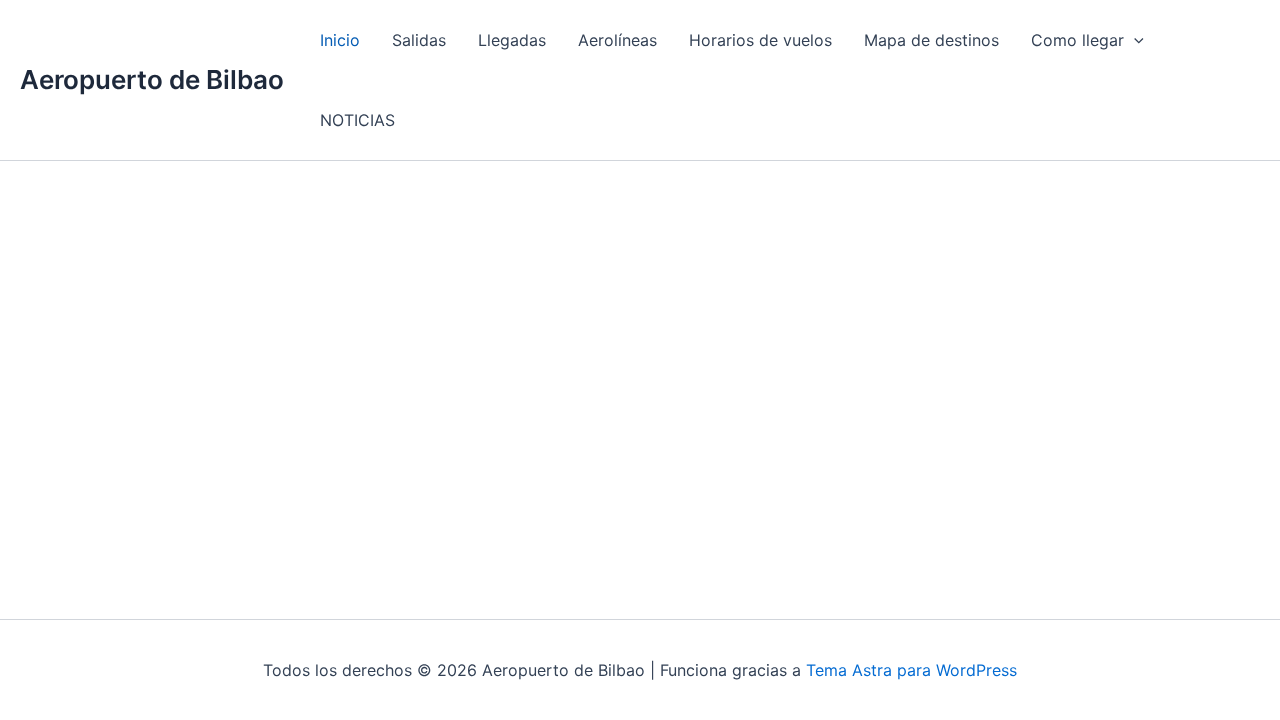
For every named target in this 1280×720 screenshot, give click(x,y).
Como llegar (1077, 40)
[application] (1134, 40)
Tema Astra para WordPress (911, 670)
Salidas (419, 40)
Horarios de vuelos (760, 40)
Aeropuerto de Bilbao (152, 79)
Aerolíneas (617, 40)
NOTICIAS (357, 120)
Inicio (340, 40)
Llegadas (512, 40)
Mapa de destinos (931, 40)
